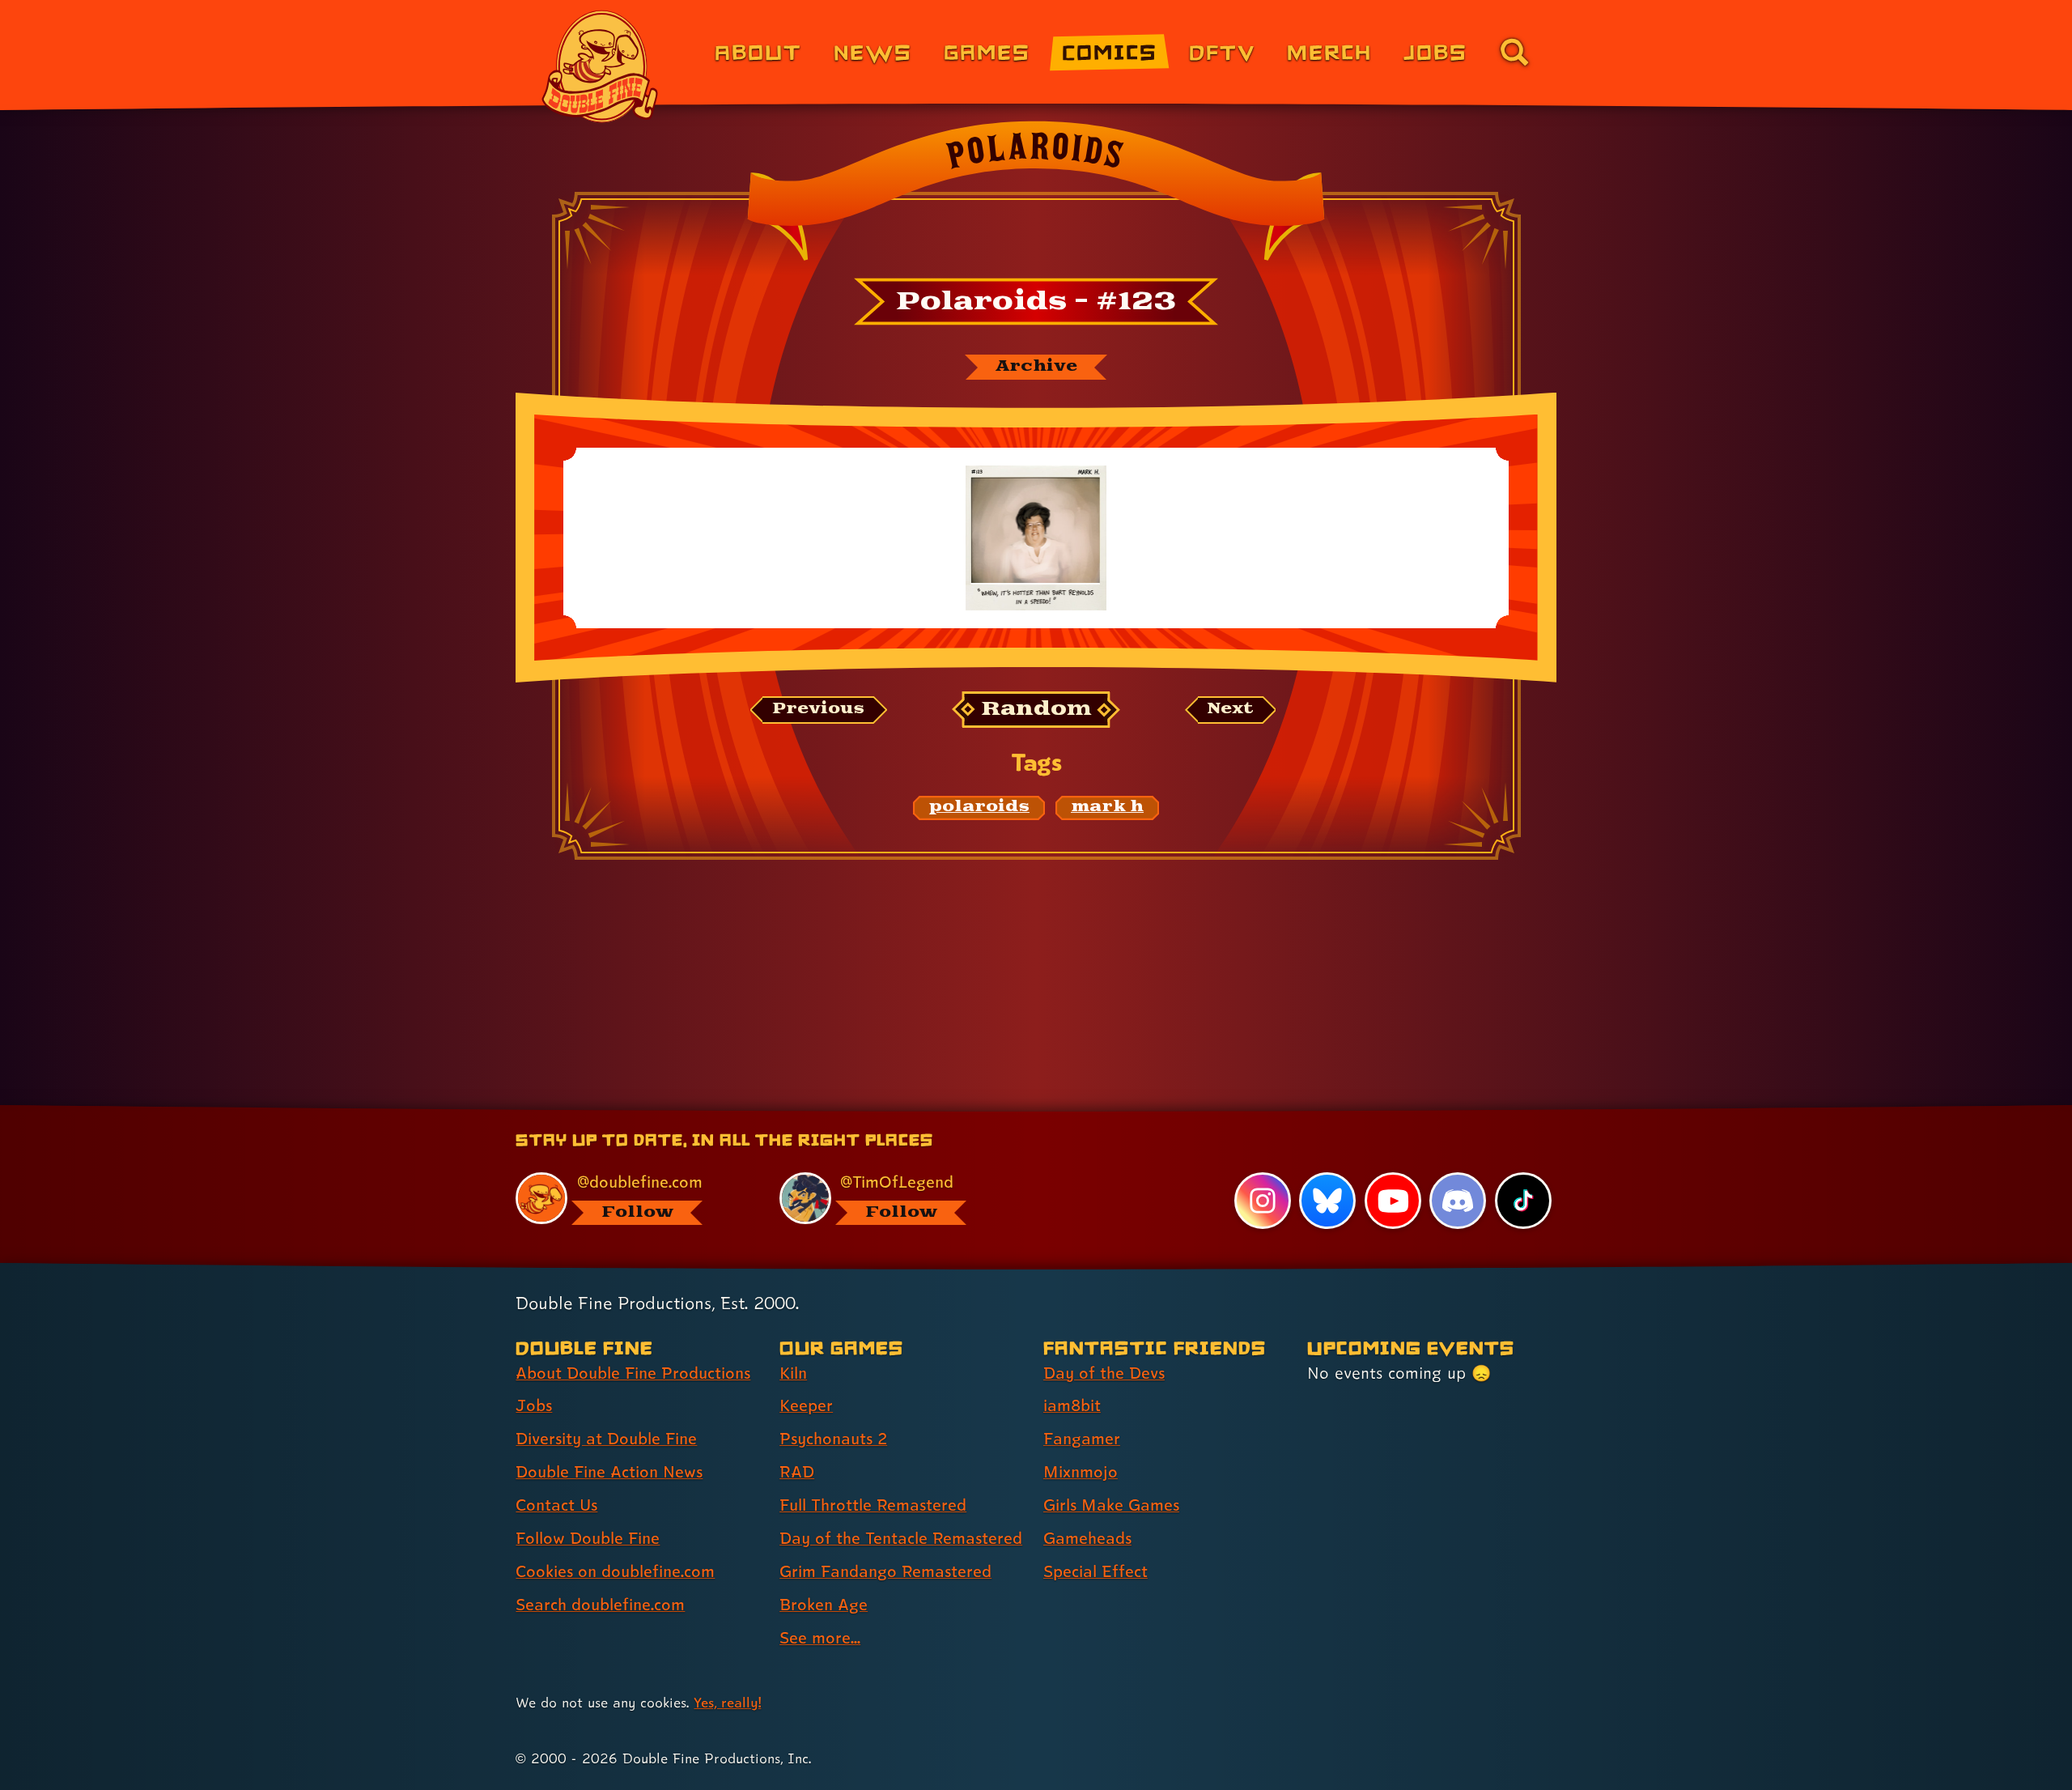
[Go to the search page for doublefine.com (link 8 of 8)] (1514, 52)
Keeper (806, 1405)
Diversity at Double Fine (606, 1439)
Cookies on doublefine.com (615, 1571)
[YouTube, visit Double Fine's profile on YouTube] (1393, 1201)
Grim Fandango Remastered (885, 1571)
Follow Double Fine (588, 1538)
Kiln (793, 1373)
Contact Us (556, 1505)
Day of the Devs (1104, 1373)
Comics (1110, 51)
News (873, 51)
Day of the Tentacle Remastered (901, 1538)
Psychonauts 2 (833, 1439)
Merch (1329, 51)
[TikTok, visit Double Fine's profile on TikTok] (1523, 1201)
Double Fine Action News (609, 1472)
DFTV (1222, 51)
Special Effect (1095, 1571)
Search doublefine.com (600, 1605)
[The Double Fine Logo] (601, 66)
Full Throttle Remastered (873, 1505)
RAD (797, 1472)
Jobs (1435, 51)
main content (1121, 1111)
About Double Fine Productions (633, 1373)
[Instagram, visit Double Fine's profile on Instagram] (1263, 1201)
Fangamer (1082, 1439)
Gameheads (1087, 1538)
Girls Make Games (1111, 1505)
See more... (820, 1638)
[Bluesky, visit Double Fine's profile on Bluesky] (1327, 1201)
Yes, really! (727, 1702)
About (758, 51)
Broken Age (824, 1605)
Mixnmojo (1081, 1472)
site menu (1018, 1111)
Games (987, 51)
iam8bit (1072, 1405)
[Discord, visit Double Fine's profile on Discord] (1458, 1201)
